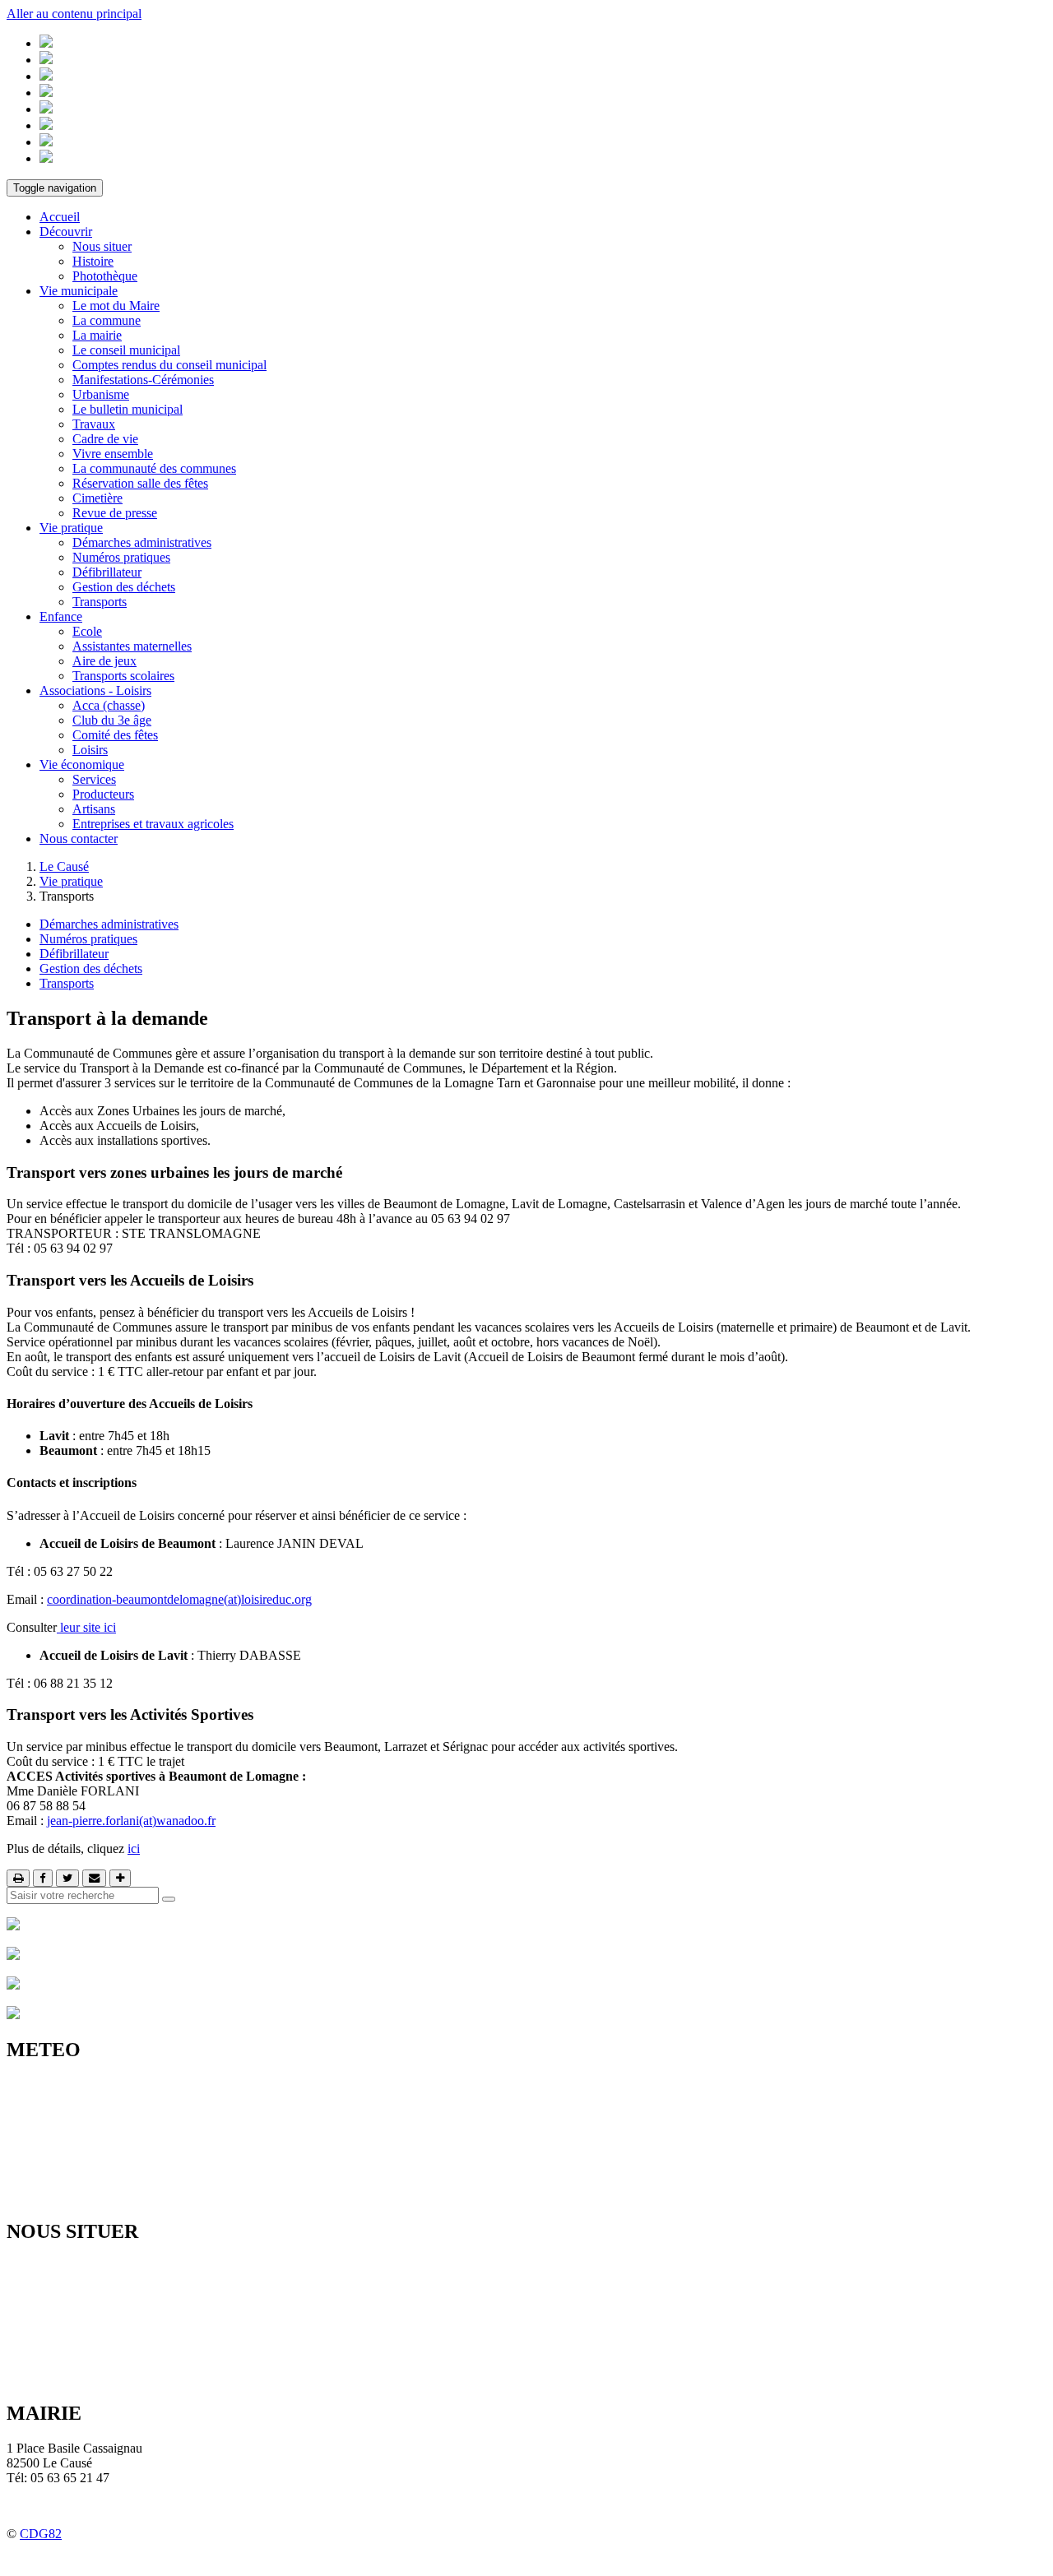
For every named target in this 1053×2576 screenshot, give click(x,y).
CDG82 (41, 2534)
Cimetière (97, 498)
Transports (100, 602)
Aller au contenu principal (74, 14)
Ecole (87, 631)
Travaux (94, 424)
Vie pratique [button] (71, 528)
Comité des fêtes (115, 735)
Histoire (93, 261)
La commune (107, 320)
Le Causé (64, 866)
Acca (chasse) (109, 705)
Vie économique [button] (82, 764)
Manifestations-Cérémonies (143, 380)
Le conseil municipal (126, 350)
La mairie (97, 335)
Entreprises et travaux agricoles (153, 824)
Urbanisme (101, 394)
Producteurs (103, 794)
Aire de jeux (104, 661)
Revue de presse (115, 513)
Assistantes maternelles (132, 646)
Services (94, 779)
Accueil (60, 217)
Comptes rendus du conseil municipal (169, 365)
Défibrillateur (107, 572)
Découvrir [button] (66, 232)
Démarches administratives (142, 542)
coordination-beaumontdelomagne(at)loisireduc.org (179, 1599)
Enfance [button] (61, 616)
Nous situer (102, 246)
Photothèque (105, 276)
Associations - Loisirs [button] (95, 690)
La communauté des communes (154, 468)
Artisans (94, 809)
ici (134, 1849)
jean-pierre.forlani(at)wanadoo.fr (131, 1821)
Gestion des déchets (124, 587)
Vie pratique (71, 881)
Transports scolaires (123, 676)
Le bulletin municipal (128, 409)
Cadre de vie (105, 439)
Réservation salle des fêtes (140, 483)
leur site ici (86, 1627)
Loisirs (90, 750)
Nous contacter (79, 839)
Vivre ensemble (113, 454)
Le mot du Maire (116, 306)
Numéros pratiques (121, 557)
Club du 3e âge (112, 720)
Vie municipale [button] (79, 291)
